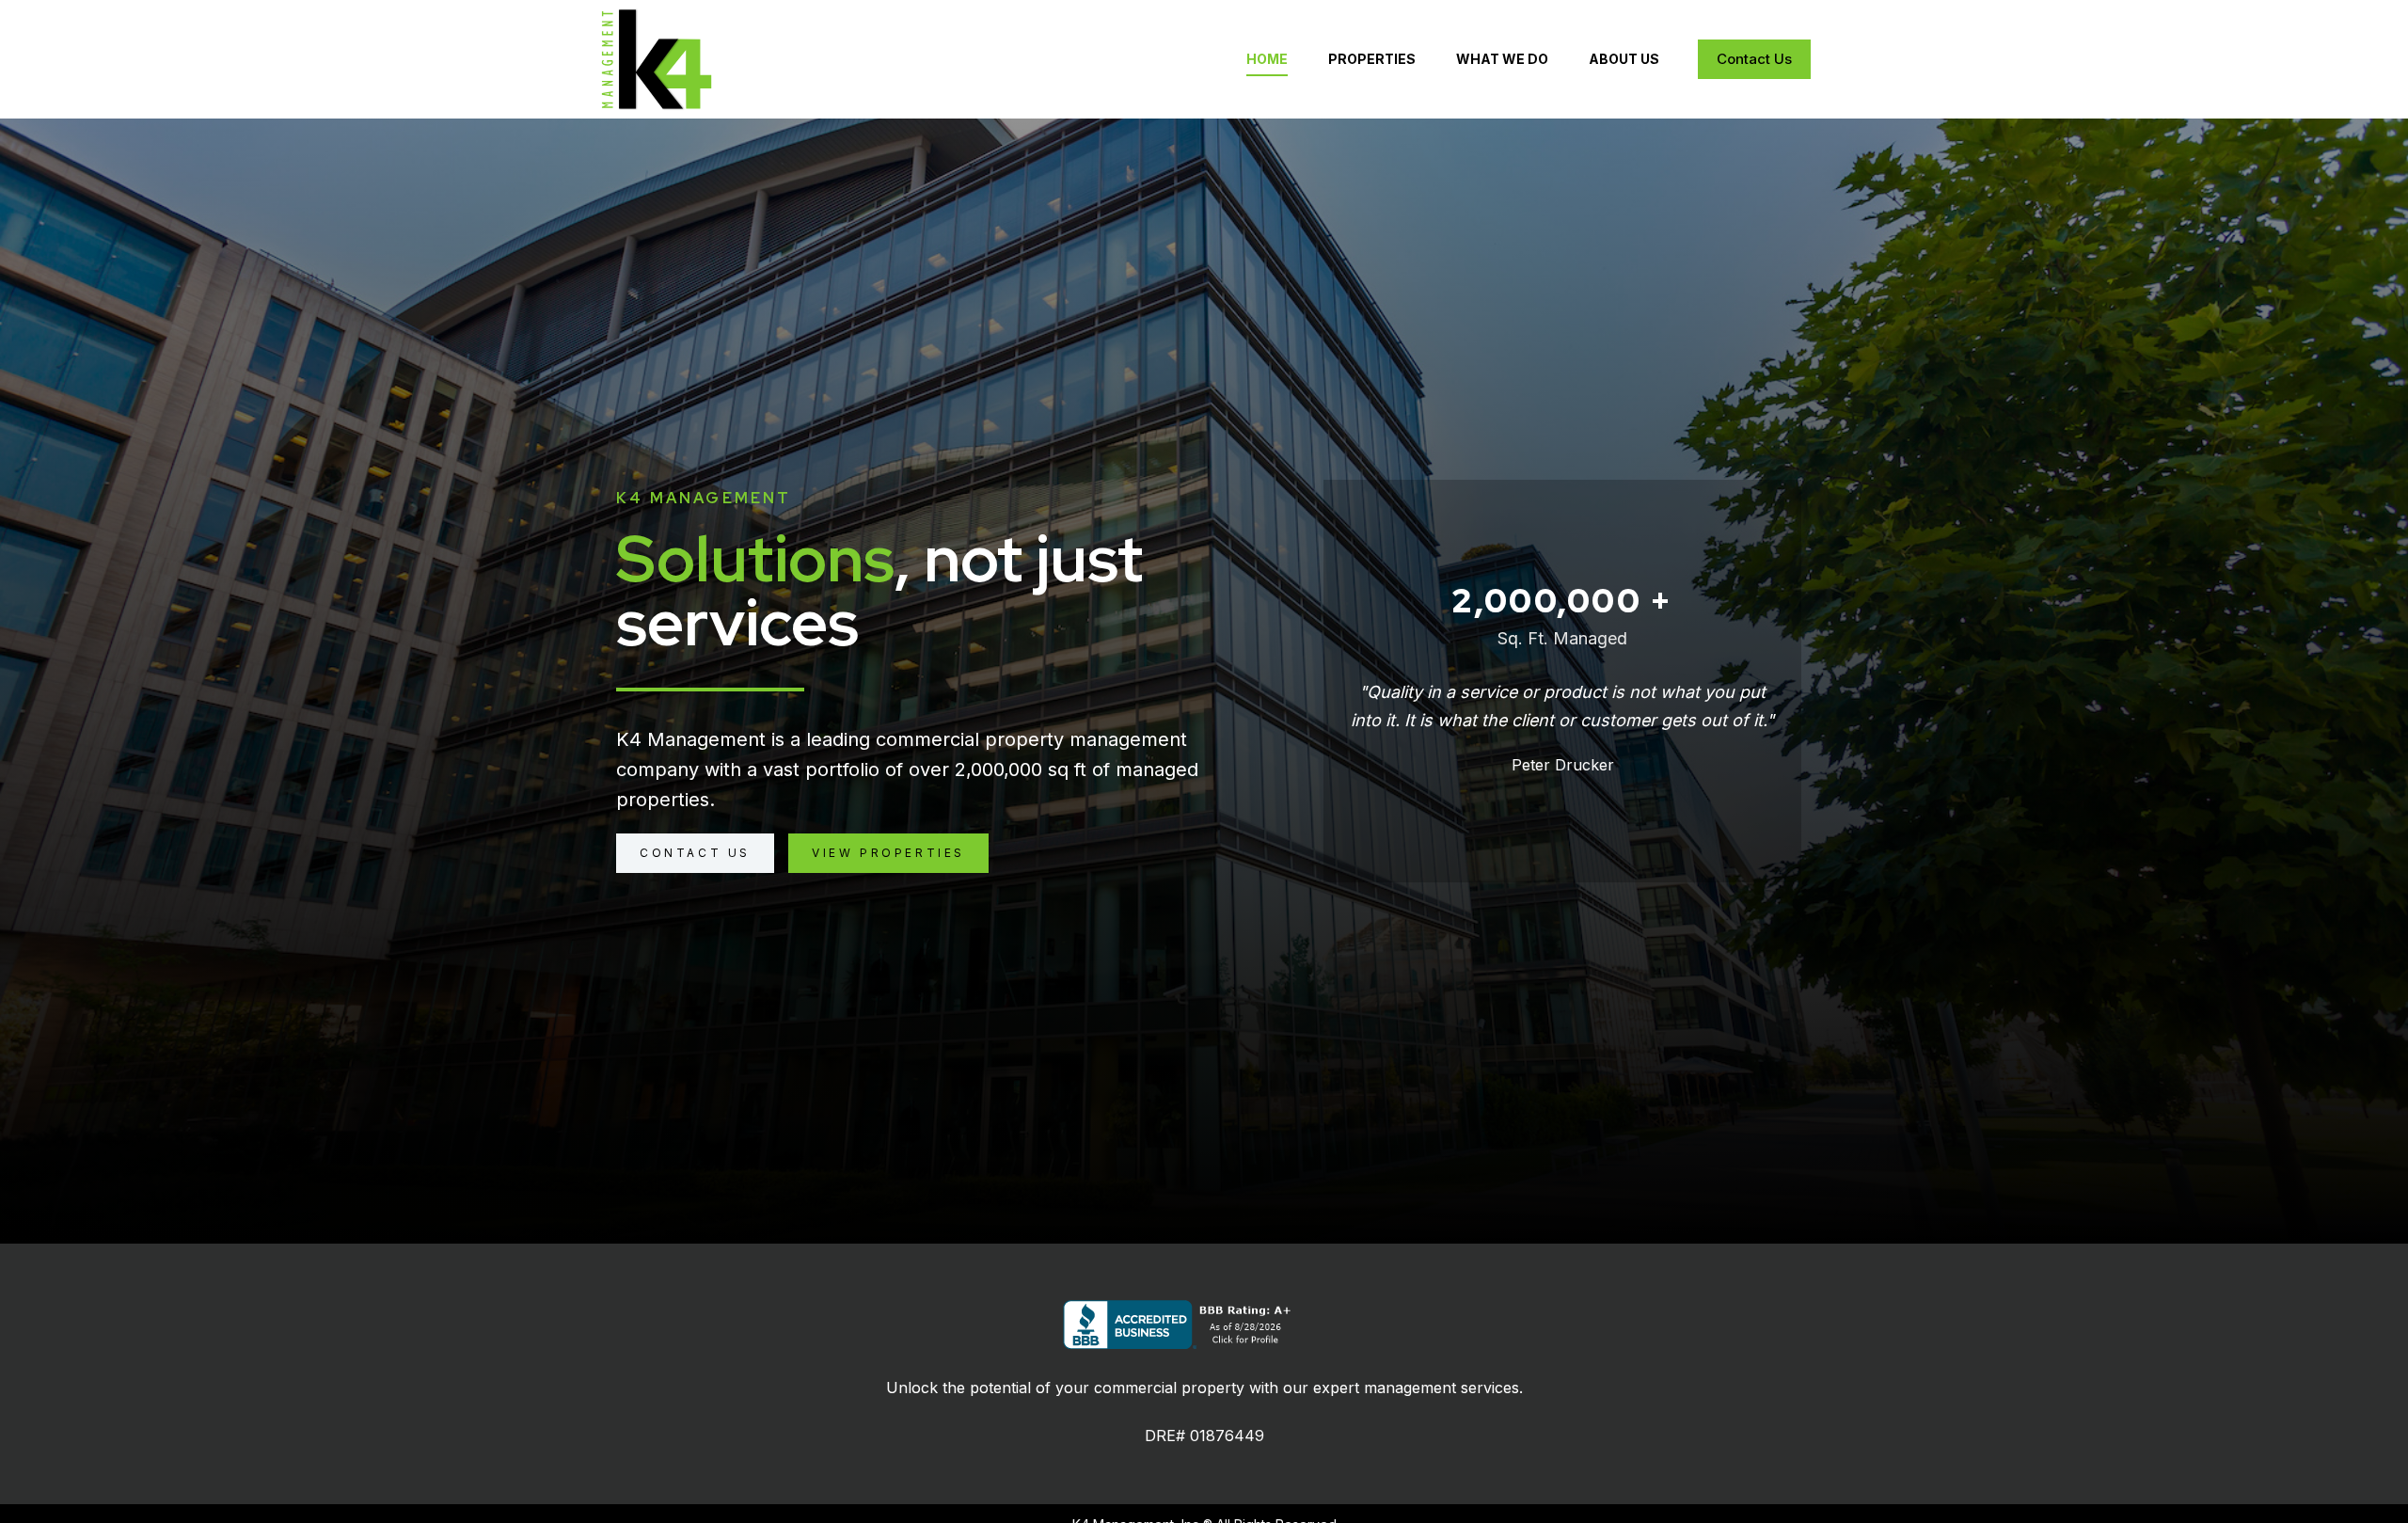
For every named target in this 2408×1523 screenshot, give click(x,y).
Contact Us (1754, 59)
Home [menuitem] (1267, 59)
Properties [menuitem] (1372, 59)
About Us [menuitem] (1624, 59)
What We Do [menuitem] (1502, 59)
